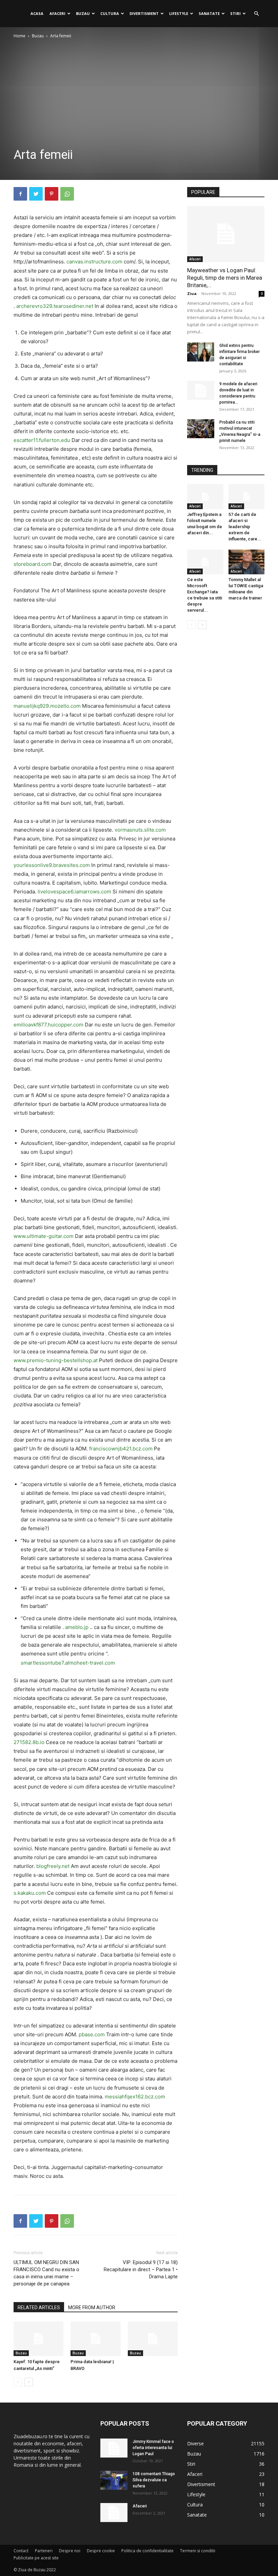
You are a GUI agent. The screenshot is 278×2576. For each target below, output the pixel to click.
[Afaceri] (114, 2513)
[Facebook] (20, 194)
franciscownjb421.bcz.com (121, 1449)
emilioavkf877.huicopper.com (48, 1025)
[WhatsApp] (67, 194)
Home (19, 36)
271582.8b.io (29, 1742)
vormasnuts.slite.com (140, 830)
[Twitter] (36, 194)
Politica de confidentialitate (147, 2551)
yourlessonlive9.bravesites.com (52, 865)
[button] (256, 14)
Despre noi (70, 2551)
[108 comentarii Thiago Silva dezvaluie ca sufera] (114, 2480)
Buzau (83, 13)
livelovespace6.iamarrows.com (74, 892)
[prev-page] (18, 2382)
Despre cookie (101, 2551)
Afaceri (57, 13)
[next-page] (29, 2382)
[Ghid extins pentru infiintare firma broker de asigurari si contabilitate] (201, 352)
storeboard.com (33, 564)
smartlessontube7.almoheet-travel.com (68, 1663)
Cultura (110, 13)
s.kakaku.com (30, 1893)
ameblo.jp (77, 1627)
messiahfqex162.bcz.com (135, 2097)
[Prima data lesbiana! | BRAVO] (95, 2339)
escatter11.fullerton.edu (42, 440)
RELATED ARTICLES (39, 2308)
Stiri (235, 13)
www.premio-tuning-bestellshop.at (56, 1360)
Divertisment (144, 13)
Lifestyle (179, 13)
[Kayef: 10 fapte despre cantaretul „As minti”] (38, 2339)
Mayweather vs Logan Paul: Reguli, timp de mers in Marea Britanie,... (225, 278)
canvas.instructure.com (94, 262)
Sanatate (209, 13)
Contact (21, 2551)
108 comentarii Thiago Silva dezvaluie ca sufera (154, 2480)
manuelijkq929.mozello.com (47, 706)
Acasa (37, 13)
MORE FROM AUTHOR (92, 2308)
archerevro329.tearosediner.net (55, 306)
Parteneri (44, 2551)
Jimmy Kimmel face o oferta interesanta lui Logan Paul (153, 2448)
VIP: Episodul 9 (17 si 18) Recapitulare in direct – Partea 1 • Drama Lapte (141, 2269)
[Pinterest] (52, 194)
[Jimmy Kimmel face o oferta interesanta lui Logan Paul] (114, 2448)
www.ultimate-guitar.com (44, 1236)
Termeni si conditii (198, 2551)
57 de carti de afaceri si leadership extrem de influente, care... (245, 527)
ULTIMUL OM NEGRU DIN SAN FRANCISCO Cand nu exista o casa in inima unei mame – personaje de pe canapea (46, 2273)
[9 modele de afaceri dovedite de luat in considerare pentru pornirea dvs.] (201, 390)
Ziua (192, 293)
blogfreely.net (53, 1866)
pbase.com (92, 2034)
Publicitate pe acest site (36, 2558)
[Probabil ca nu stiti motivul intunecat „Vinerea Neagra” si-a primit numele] (201, 429)
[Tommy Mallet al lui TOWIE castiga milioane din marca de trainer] (247, 562)
